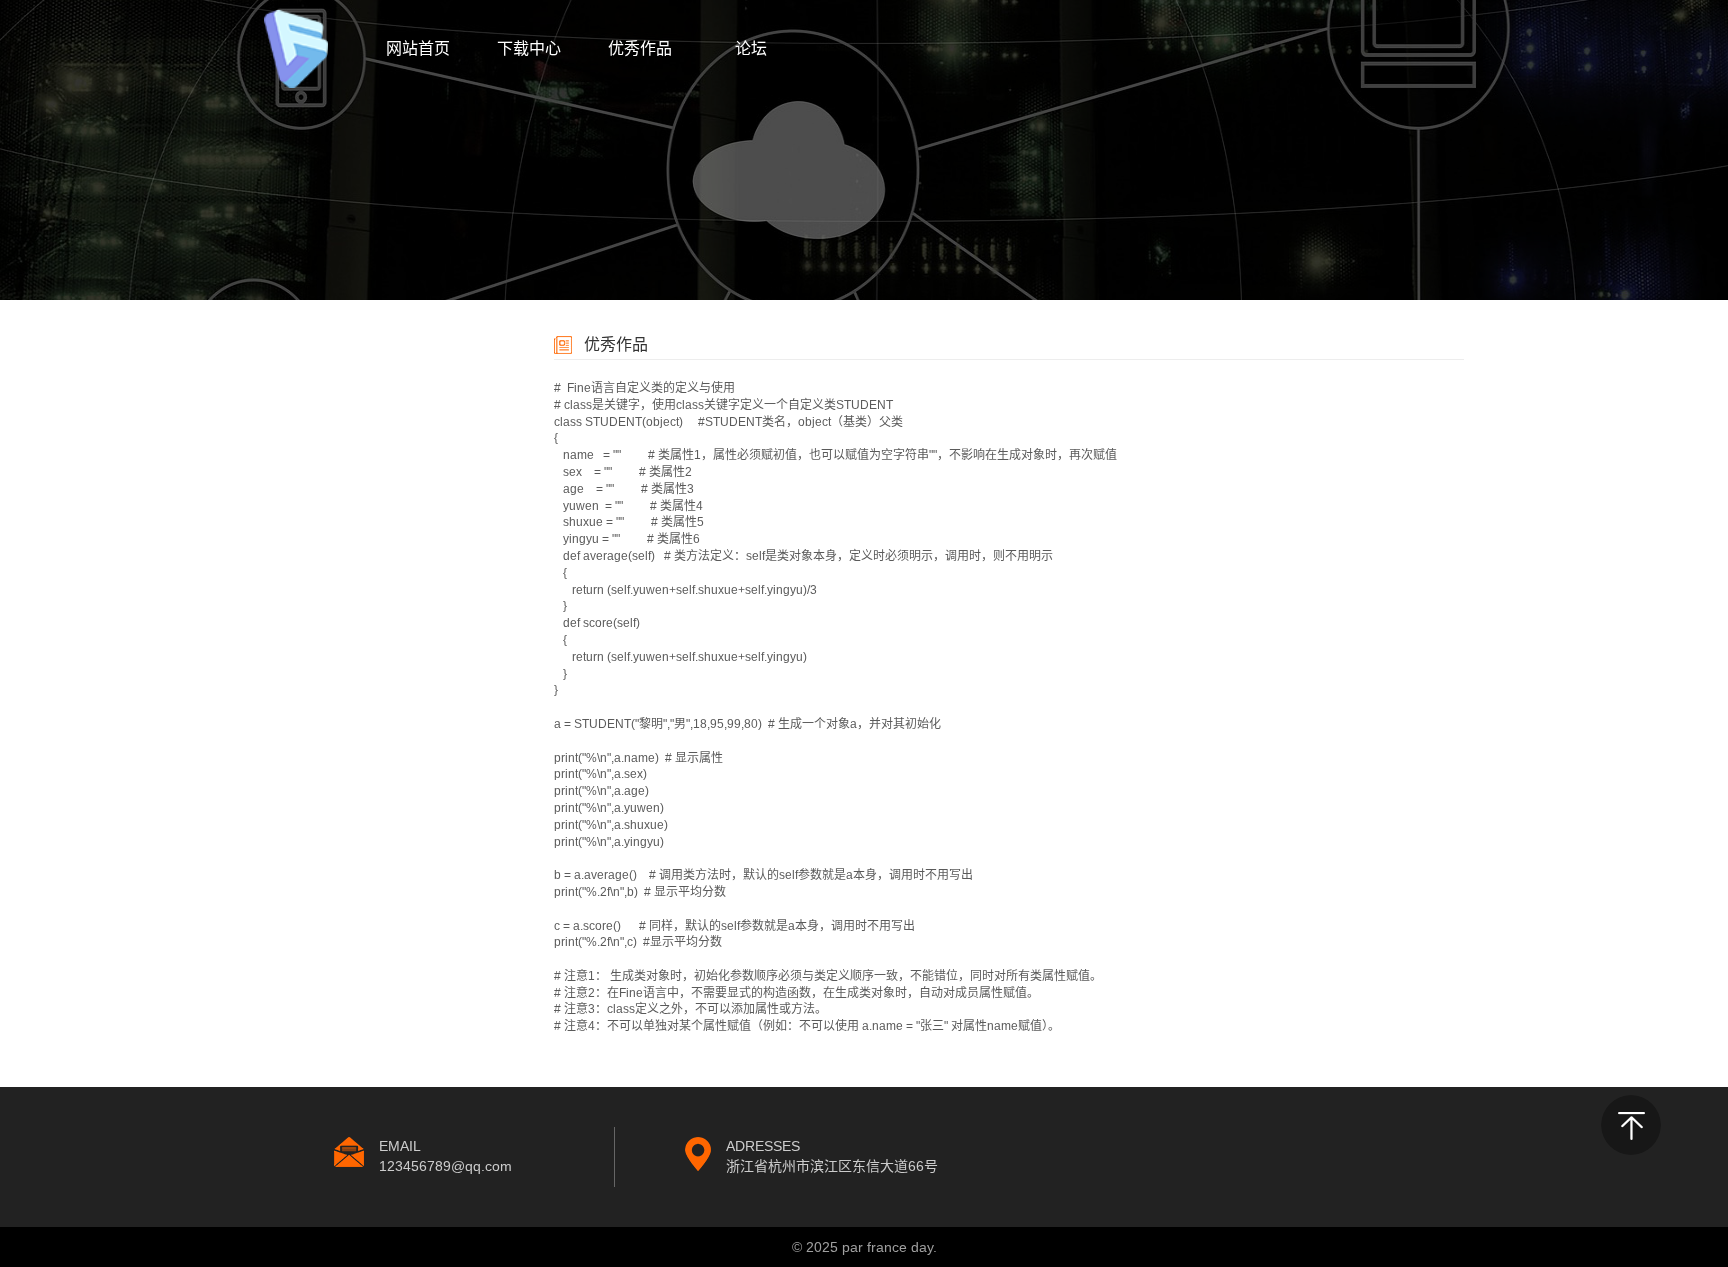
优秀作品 (640, 48)
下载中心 (529, 48)
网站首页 (418, 48)
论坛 (751, 48)
